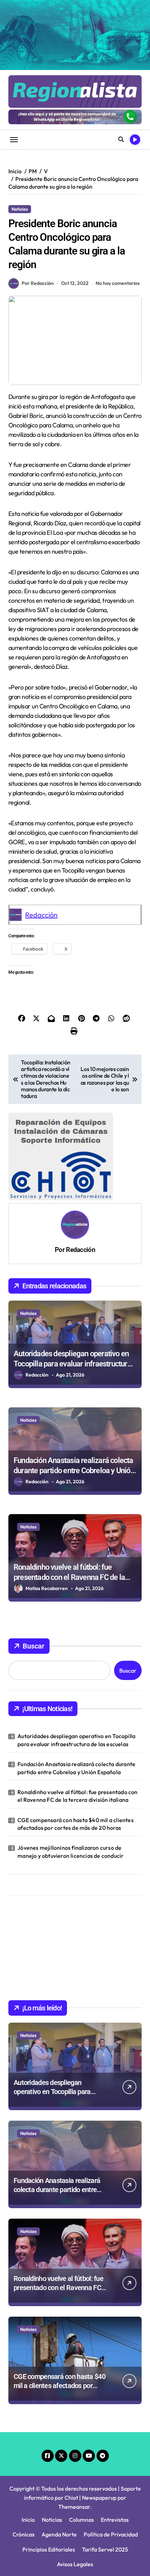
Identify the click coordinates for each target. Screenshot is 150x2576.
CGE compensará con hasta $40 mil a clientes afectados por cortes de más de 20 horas (76, 1824)
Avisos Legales (75, 2564)
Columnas (81, 2520)
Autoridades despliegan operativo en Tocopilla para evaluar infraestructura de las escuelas (72, 1364)
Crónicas (24, 2534)
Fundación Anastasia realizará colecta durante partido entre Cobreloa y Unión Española (74, 1470)
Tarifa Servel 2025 (105, 2549)
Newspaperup (99, 2498)
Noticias (20, 209)
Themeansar (74, 2507)
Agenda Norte (59, 2534)
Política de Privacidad (111, 2534)
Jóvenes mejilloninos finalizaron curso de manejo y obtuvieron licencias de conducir (70, 1851)
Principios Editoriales (49, 2549)
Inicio (28, 2520)
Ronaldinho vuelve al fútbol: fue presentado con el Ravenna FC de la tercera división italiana (69, 1577)
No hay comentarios (118, 283)
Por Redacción (38, 283)
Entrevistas (115, 2520)
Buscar (33, 1646)
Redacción (41, 915)
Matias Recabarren (47, 1588)
